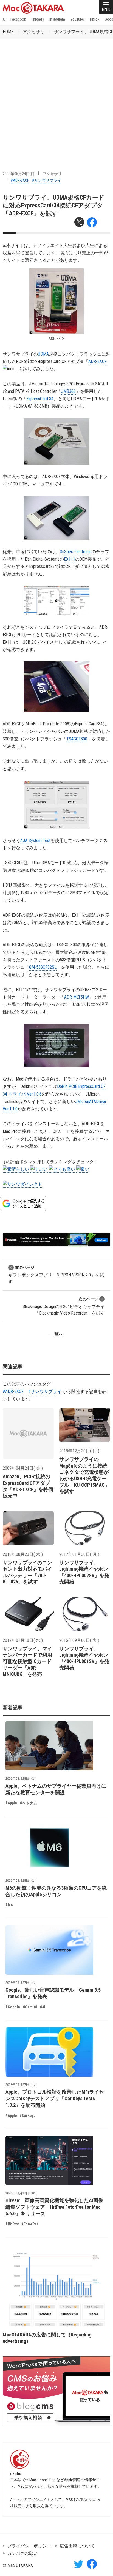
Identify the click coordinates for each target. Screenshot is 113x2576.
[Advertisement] (56, 98)
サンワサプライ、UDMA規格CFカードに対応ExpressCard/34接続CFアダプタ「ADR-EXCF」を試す (54, 206)
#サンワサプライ (47, 180)
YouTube (77, 19)
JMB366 (68, 391)
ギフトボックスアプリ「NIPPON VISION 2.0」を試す (56, 1275)
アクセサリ (33, 32)
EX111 (70, 559)
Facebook (18, 19)
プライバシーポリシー (29, 2546)
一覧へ (56, 1334)
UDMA (43, 354)
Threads (38, 19)
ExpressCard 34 (40, 399)
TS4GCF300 (77, 739)
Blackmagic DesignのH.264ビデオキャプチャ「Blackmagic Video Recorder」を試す (64, 1306)
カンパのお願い (22, 2553)
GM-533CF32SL (43, 967)
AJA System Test (35, 841)
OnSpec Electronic (76, 552)
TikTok (94, 19)
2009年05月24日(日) (19, 174)
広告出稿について (77, 2546)
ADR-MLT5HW (77, 997)
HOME (8, 32)
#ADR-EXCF (20, 180)
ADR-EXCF (98, 361)
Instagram (57, 19)
